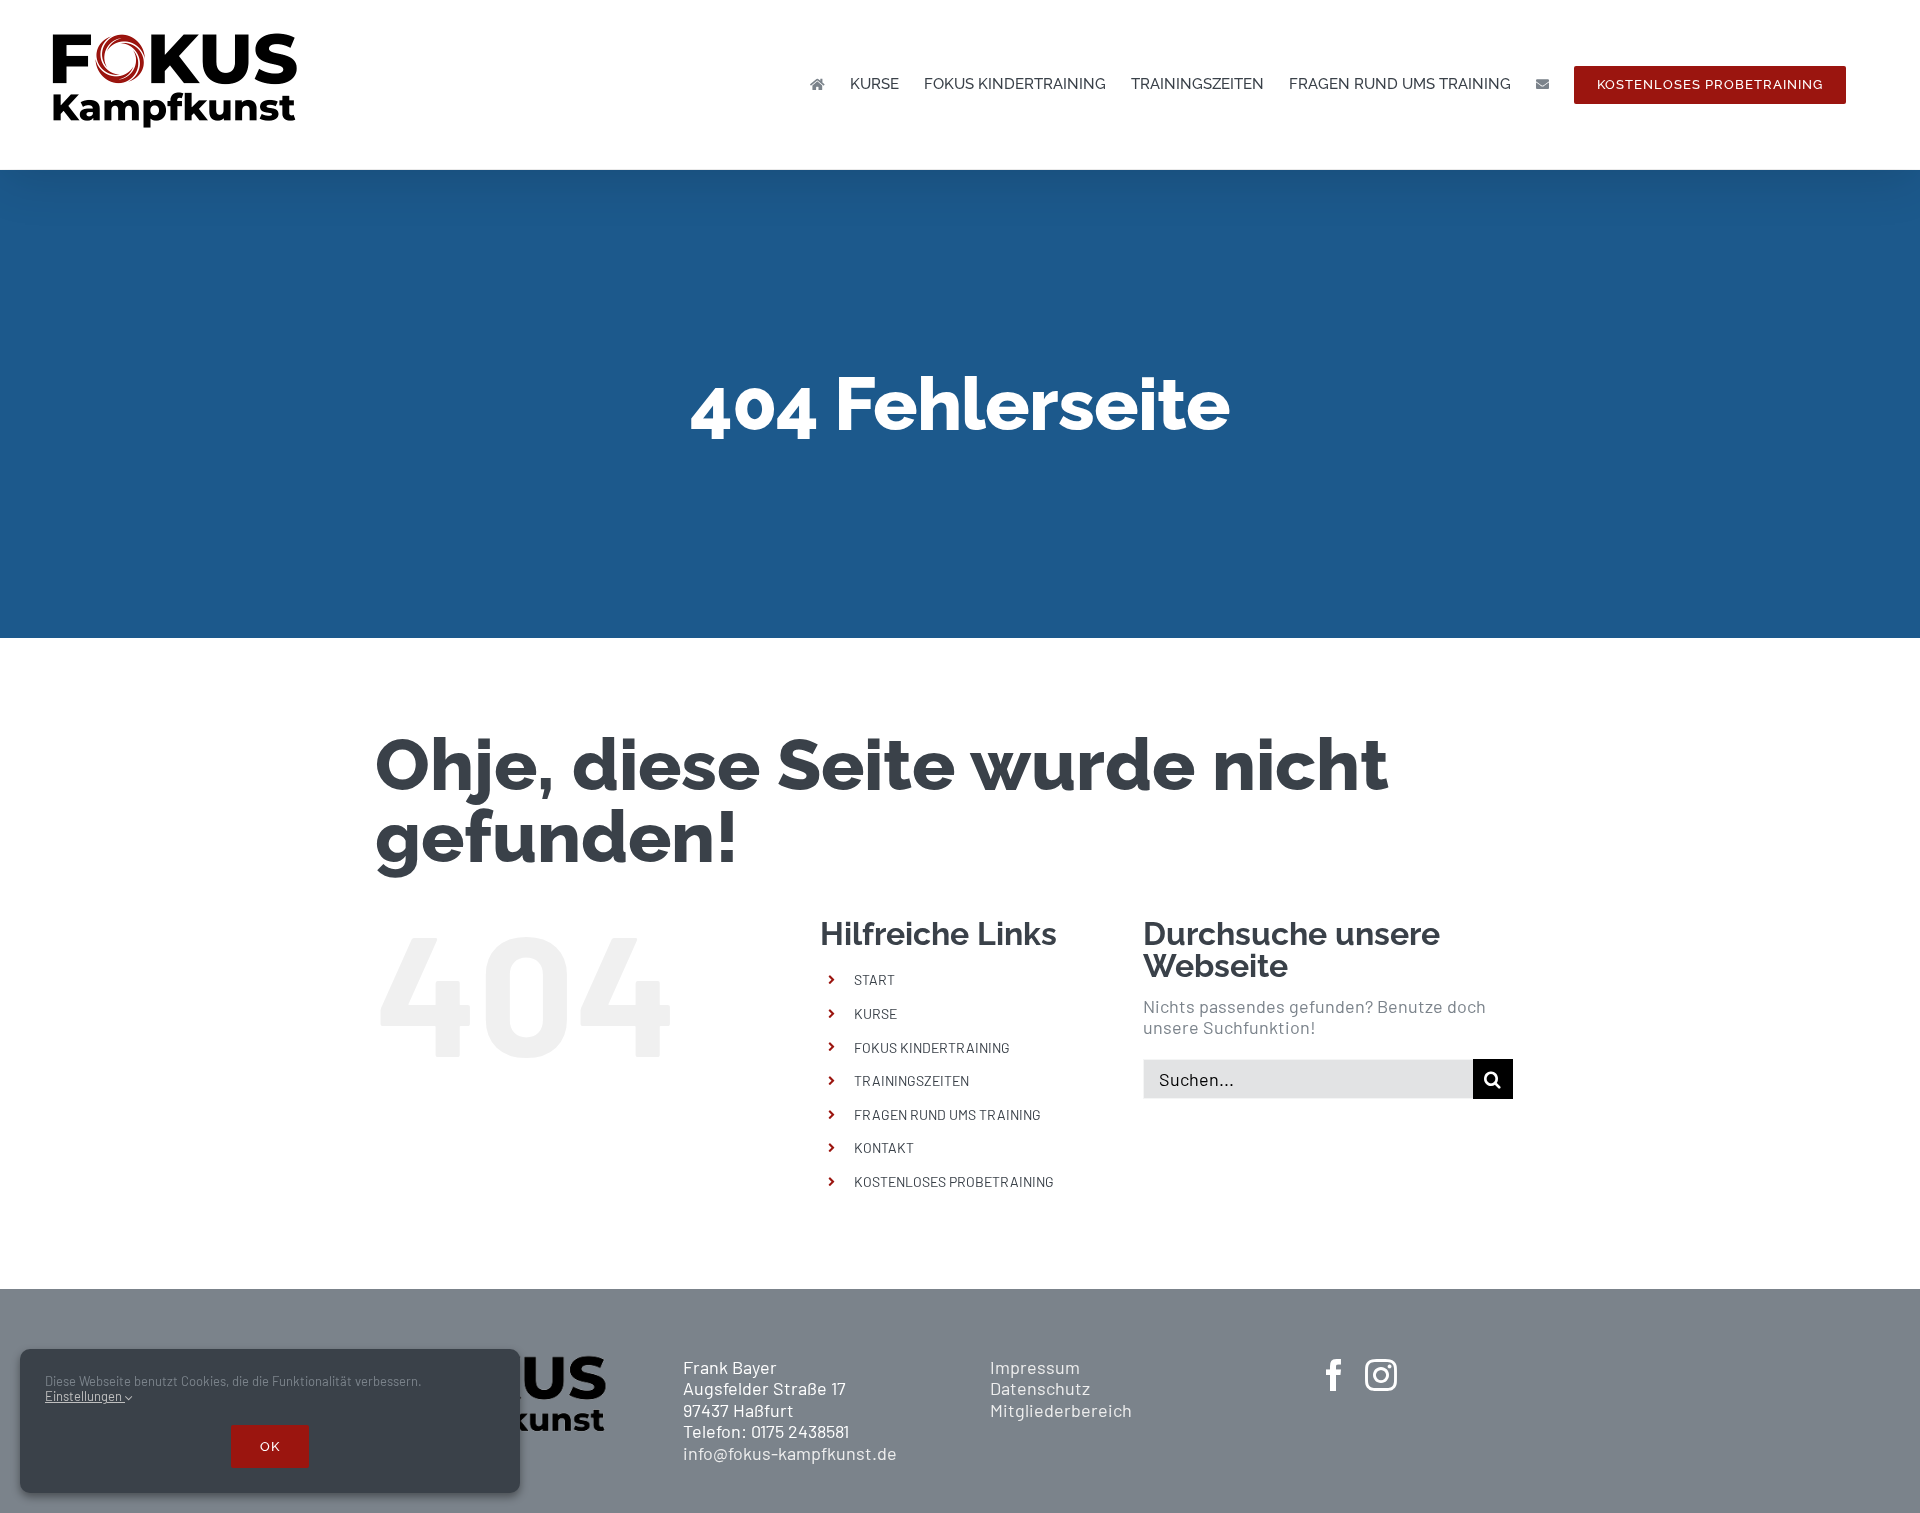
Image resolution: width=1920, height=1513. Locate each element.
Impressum (1035, 1367)
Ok (270, 1446)
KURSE (875, 1013)
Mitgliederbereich (1061, 1410)
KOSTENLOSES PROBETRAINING (954, 1181)
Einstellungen (85, 1396)
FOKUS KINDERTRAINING (932, 1047)
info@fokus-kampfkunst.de (790, 1453)
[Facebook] (1334, 1375)
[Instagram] (1381, 1375)
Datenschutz (1040, 1388)
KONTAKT (884, 1147)
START (874, 979)
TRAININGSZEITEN (911, 1080)
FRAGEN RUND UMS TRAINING (947, 1114)
